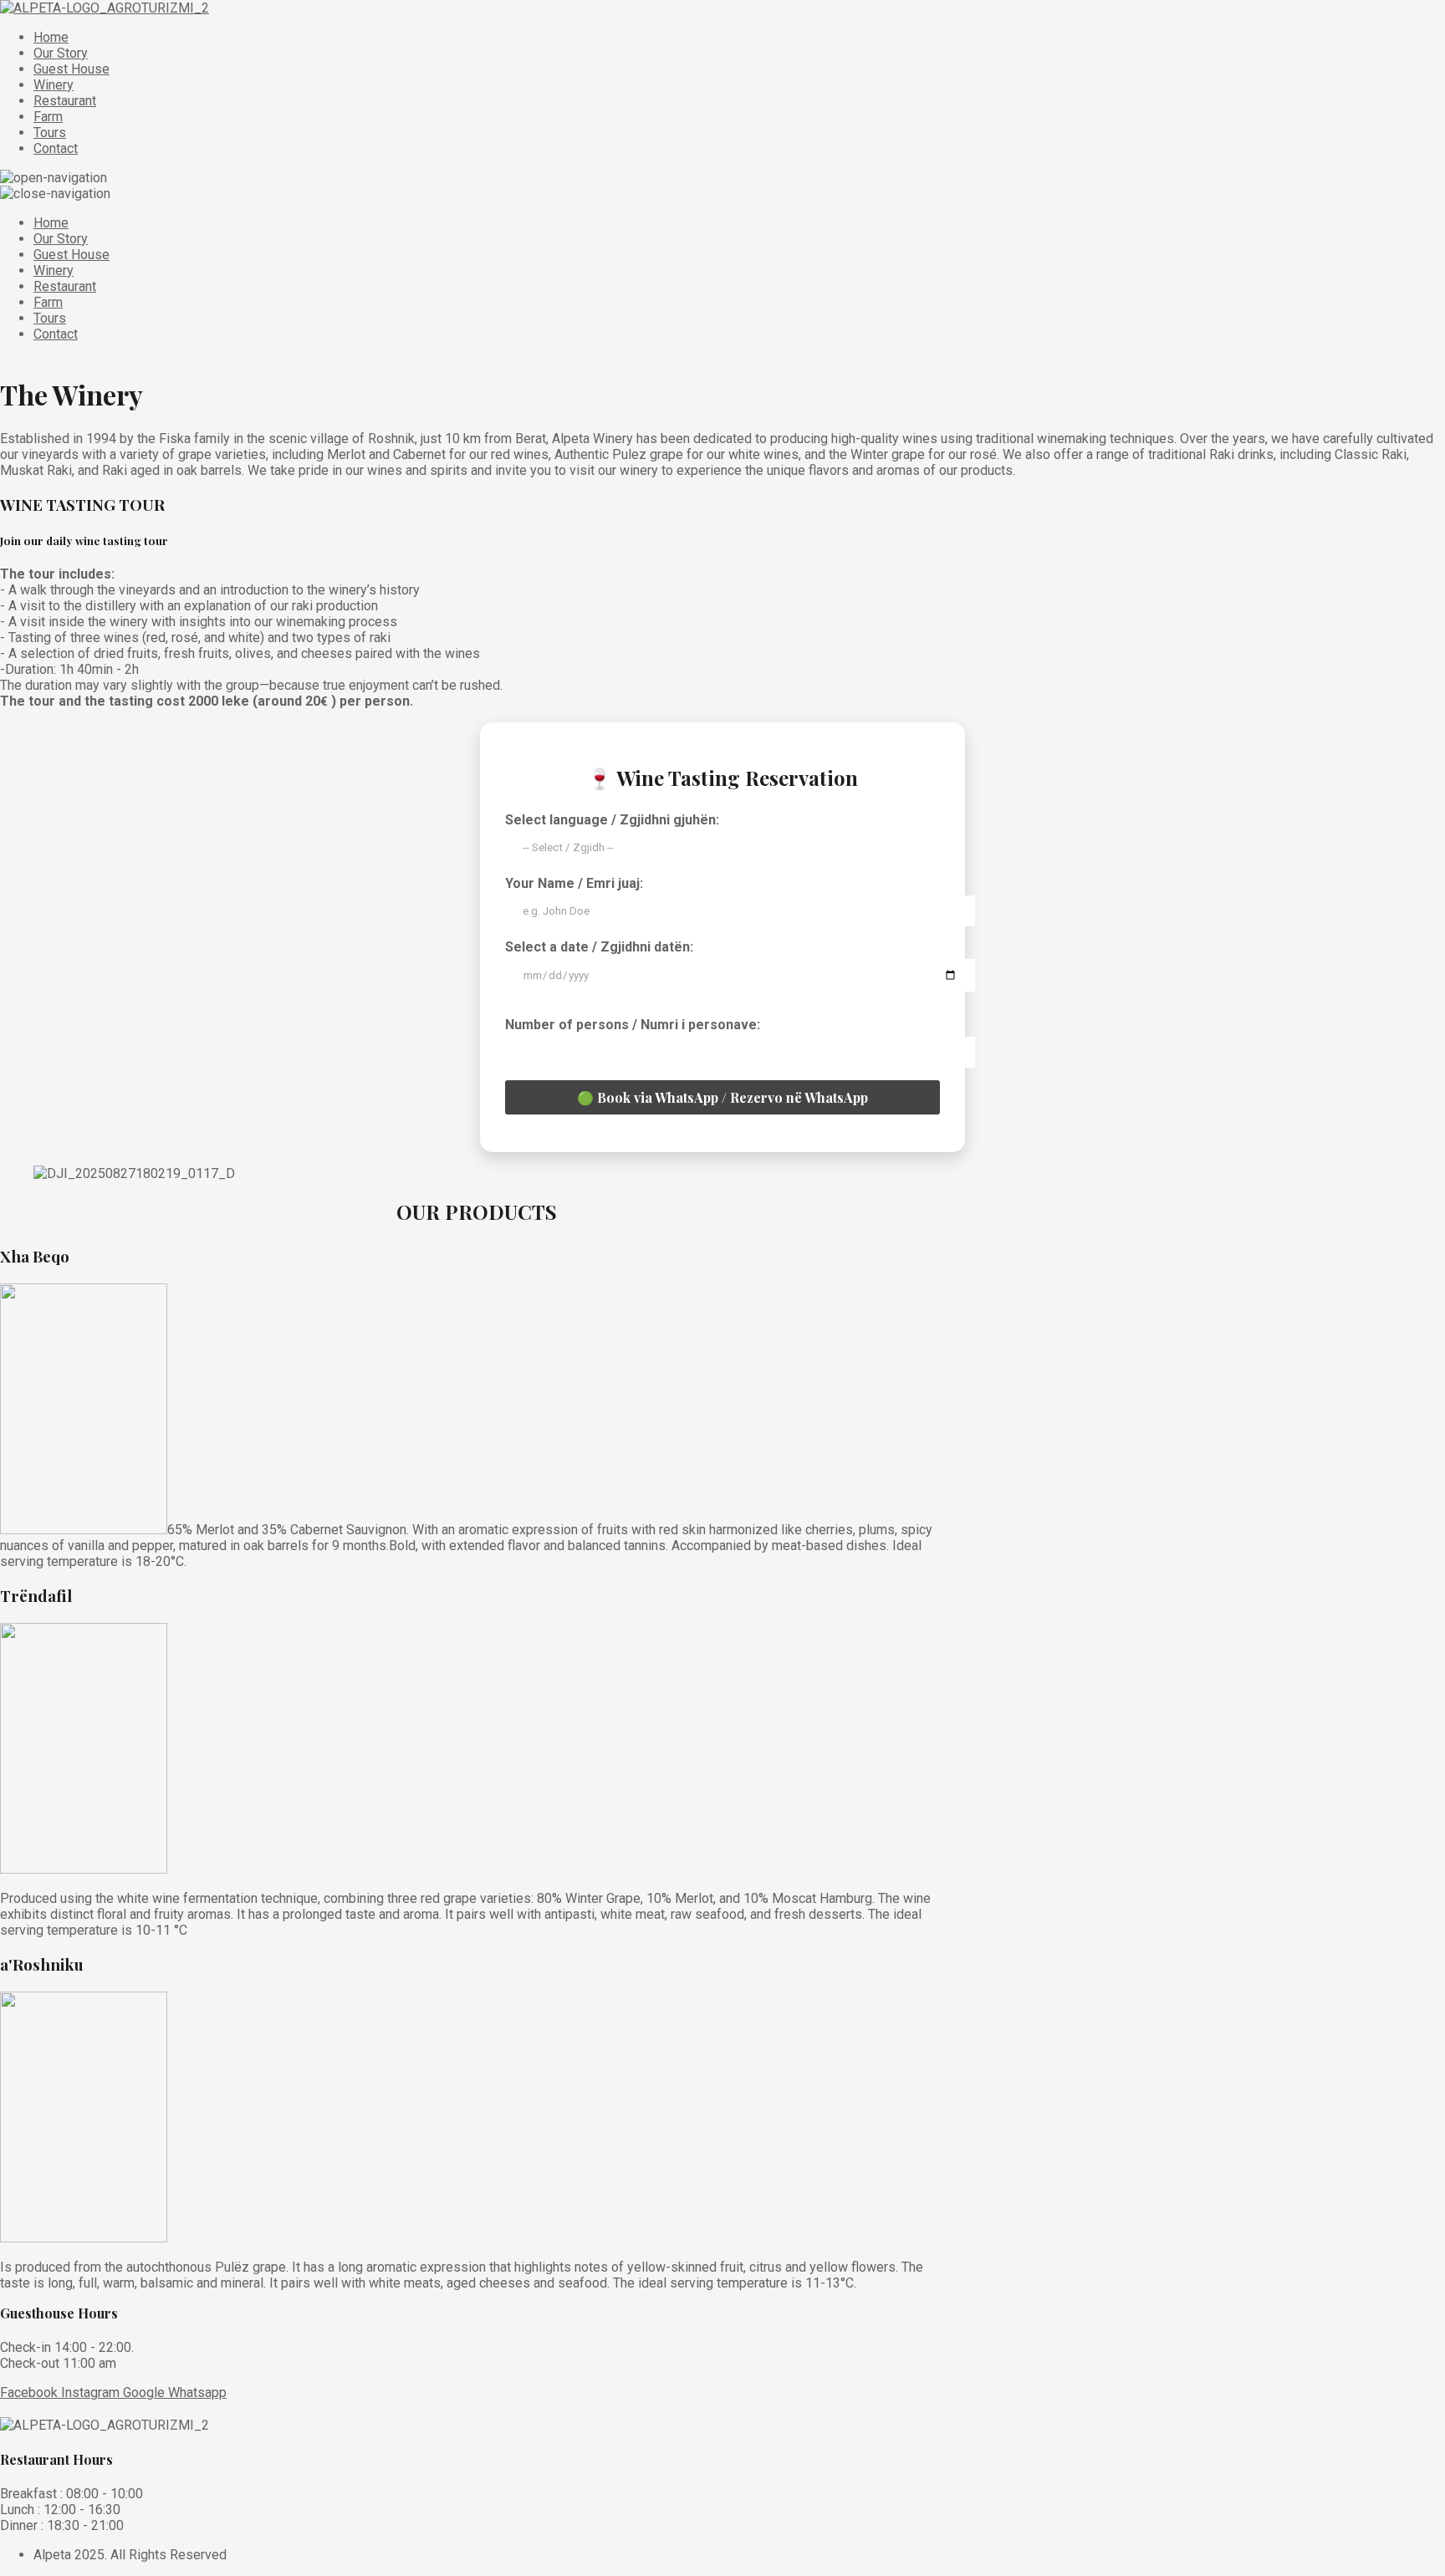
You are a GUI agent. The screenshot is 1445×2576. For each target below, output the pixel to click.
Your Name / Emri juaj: (574, 883)
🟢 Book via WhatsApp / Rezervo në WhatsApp (722, 1097)
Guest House (71, 69)
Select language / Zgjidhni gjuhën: (612, 820)
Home (51, 37)
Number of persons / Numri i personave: (633, 1025)
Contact (56, 148)
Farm (48, 117)
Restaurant (65, 101)
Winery (54, 85)
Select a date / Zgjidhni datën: (599, 947)
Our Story (61, 53)
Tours (50, 133)
